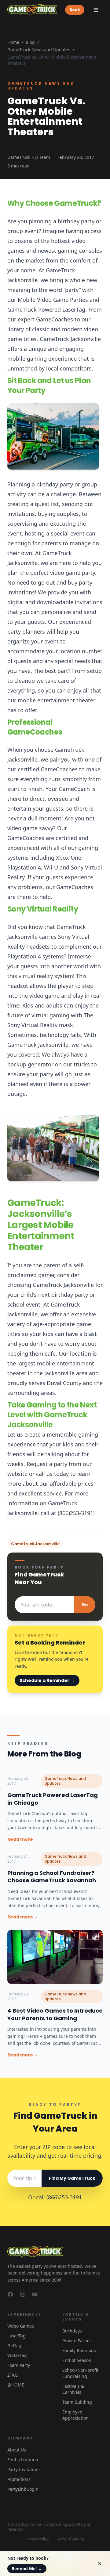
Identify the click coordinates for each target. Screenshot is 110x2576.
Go (85, 1605)
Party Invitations (24, 2469)
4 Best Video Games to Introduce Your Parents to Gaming (55, 2014)
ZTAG (13, 2375)
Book (75, 10)
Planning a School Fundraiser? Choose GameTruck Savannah (52, 1877)
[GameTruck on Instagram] (23, 2294)
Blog (30, 42)
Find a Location (23, 2460)
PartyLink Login (23, 2489)
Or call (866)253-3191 (55, 2197)
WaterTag (17, 2355)
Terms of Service (70, 2539)
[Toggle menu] (96, 10)
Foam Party (19, 2365)
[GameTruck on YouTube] (35, 2294)
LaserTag (16, 2336)
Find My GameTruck (72, 2178)
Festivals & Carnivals (73, 2389)
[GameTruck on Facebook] (10, 2294)
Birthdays (72, 2331)
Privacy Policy (37, 2539)
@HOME (16, 2385)
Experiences (24, 2314)
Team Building (77, 2402)
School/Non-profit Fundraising (80, 2373)
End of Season (77, 2360)
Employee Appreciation (75, 2415)
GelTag (14, 2346)
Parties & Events (76, 2317)
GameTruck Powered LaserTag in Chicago (53, 1799)
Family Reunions (79, 2350)
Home (13, 42)
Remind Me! (27, 2568)
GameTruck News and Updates (39, 50)
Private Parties (77, 2341)
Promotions (19, 2479)
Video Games (21, 2326)
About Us (17, 2450)
